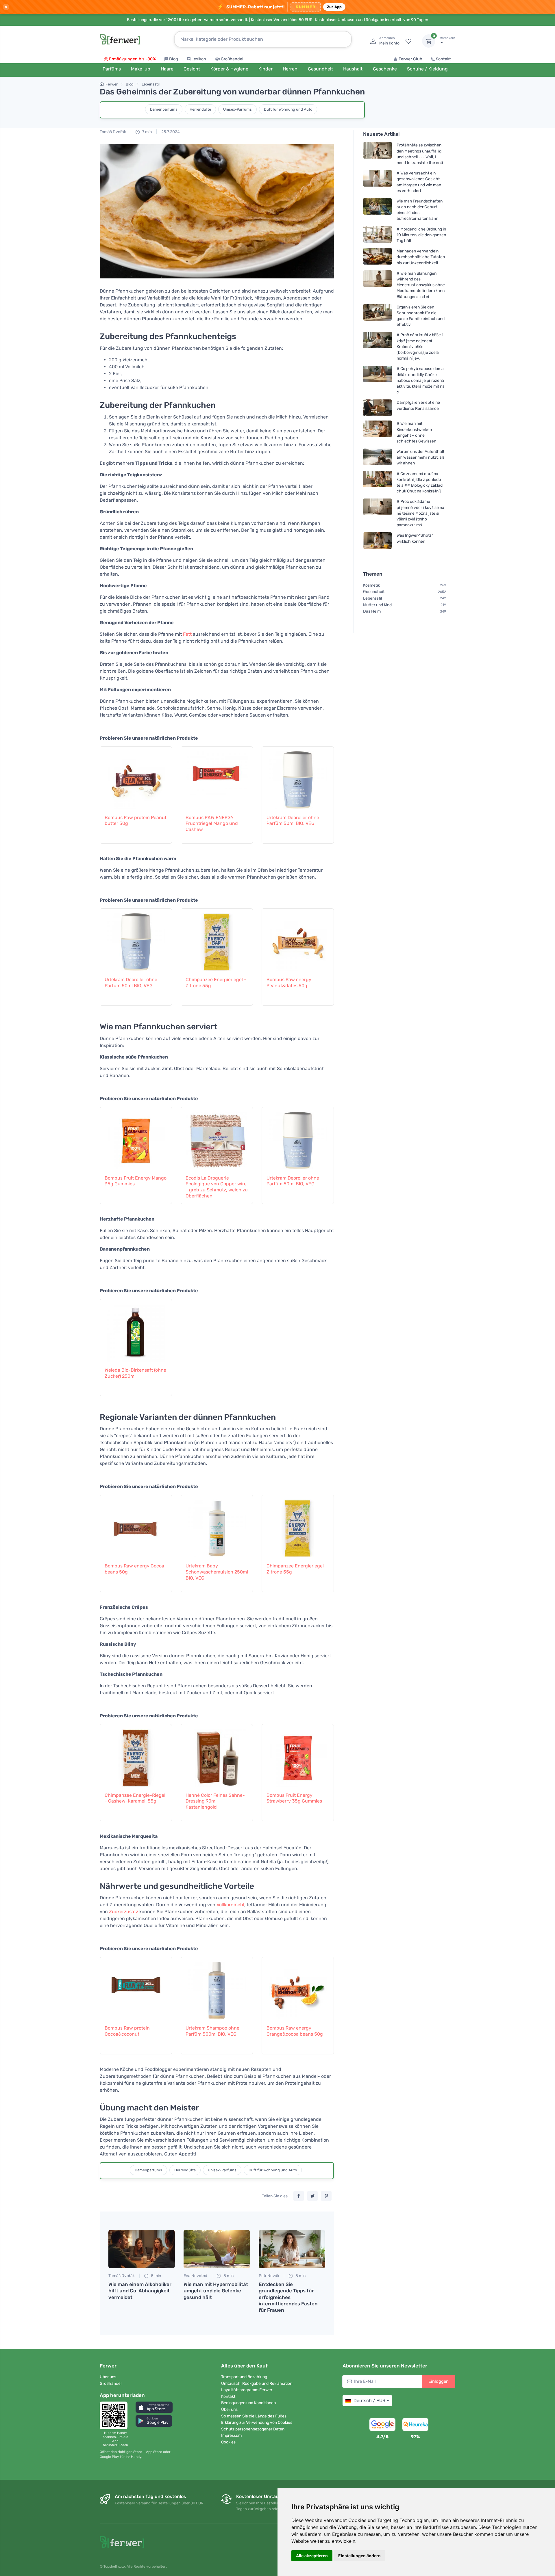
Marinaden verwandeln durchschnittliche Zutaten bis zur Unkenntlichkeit (421, 257)
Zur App (334, 7)
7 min (147, 132)
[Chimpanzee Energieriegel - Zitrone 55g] (217, 939)
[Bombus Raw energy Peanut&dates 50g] (298, 939)
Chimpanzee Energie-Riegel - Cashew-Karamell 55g (135, 1798)
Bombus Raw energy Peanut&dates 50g (289, 983)
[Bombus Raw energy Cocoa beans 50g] (136, 1526)
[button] (154, 2407)
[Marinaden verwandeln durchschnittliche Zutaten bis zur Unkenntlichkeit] (378, 257)
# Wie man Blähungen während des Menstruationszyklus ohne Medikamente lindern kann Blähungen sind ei (421, 285)
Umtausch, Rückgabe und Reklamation (257, 2384)
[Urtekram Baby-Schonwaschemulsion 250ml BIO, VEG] (217, 1526)
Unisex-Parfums (237, 109)
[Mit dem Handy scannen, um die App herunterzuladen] (115, 2415)
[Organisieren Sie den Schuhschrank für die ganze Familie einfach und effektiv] (378, 316)
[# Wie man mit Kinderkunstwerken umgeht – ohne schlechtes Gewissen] (378, 432)
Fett (187, 634)
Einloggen (439, 2381)
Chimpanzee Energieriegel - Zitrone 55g (216, 983)
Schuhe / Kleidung (427, 69)
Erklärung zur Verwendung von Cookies (257, 2422)
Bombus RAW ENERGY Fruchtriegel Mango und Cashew (212, 824)
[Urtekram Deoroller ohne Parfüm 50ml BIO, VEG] (298, 777)
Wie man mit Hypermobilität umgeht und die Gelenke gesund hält (216, 2291)
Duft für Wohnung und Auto (288, 109)
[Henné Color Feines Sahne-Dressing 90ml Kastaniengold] (217, 1755)
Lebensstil (151, 84)
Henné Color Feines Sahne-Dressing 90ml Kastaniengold (215, 1801)
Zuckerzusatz (124, 1912)
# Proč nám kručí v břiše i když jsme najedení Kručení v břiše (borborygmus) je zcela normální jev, (420, 347)
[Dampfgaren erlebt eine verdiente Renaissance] (378, 408)
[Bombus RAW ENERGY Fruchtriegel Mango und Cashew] (217, 777)
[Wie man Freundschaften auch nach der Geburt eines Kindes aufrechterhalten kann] (378, 210)
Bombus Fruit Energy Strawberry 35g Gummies (294, 1798)
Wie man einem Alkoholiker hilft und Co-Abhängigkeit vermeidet (140, 2291)
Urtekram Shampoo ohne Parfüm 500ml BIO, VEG (212, 2031)
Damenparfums (164, 109)
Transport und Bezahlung (244, 2377)
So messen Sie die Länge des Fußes (254, 2416)
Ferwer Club (410, 59)
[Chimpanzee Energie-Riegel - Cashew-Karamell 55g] (136, 1755)
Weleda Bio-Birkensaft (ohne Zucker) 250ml (135, 1373)
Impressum (231, 2435)
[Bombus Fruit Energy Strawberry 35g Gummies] (298, 1755)
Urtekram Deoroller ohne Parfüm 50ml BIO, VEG (293, 821)
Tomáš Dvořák (113, 132)
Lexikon (199, 59)
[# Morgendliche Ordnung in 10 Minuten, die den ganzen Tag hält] (378, 235)
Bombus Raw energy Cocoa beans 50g (134, 1569)
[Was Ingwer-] (378, 541)
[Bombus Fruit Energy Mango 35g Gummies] (136, 1138)
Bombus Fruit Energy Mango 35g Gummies (136, 1181)
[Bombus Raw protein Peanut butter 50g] (136, 777)
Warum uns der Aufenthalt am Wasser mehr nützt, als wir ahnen (421, 457)
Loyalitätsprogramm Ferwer (247, 2390)
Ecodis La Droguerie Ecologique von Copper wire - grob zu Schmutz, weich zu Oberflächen (217, 1187)
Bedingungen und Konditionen (248, 2403)
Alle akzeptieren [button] (312, 2556)
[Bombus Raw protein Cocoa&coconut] (136, 1988)
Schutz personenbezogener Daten (253, 2429)
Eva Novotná (195, 2276)
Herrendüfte (200, 109)
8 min (156, 2276)
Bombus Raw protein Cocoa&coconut (127, 2031)
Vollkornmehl (230, 1905)
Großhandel (232, 59)
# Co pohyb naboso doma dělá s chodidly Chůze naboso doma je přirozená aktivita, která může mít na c (421, 380)
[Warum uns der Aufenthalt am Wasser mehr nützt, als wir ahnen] (378, 457)
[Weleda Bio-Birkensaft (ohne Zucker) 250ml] (136, 1330)
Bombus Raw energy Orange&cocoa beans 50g (295, 2031)
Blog (174, 59)
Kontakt (443, 59)
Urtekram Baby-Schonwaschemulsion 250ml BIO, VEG (217, 1572)
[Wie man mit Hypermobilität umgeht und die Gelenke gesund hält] (217, 2249)
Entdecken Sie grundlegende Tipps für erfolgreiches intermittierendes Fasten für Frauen (288, 2297)
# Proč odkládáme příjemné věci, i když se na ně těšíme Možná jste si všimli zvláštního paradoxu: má (420, 513)
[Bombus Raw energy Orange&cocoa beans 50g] (298, 1988)
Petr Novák (269, 2276)
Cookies (228, 2442)
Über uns (108, 2377)
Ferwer (112, 84)
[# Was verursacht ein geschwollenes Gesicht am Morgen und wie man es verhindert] (378, 182)
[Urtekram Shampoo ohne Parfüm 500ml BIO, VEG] (217, 1988)
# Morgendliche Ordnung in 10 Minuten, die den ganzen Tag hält (421, 235)
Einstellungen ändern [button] (359, 2556)
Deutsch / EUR (369, 2401)
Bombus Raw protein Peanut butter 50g (136, 821)
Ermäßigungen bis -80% (132, 59)
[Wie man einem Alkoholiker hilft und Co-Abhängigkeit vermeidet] (142, 2249)
